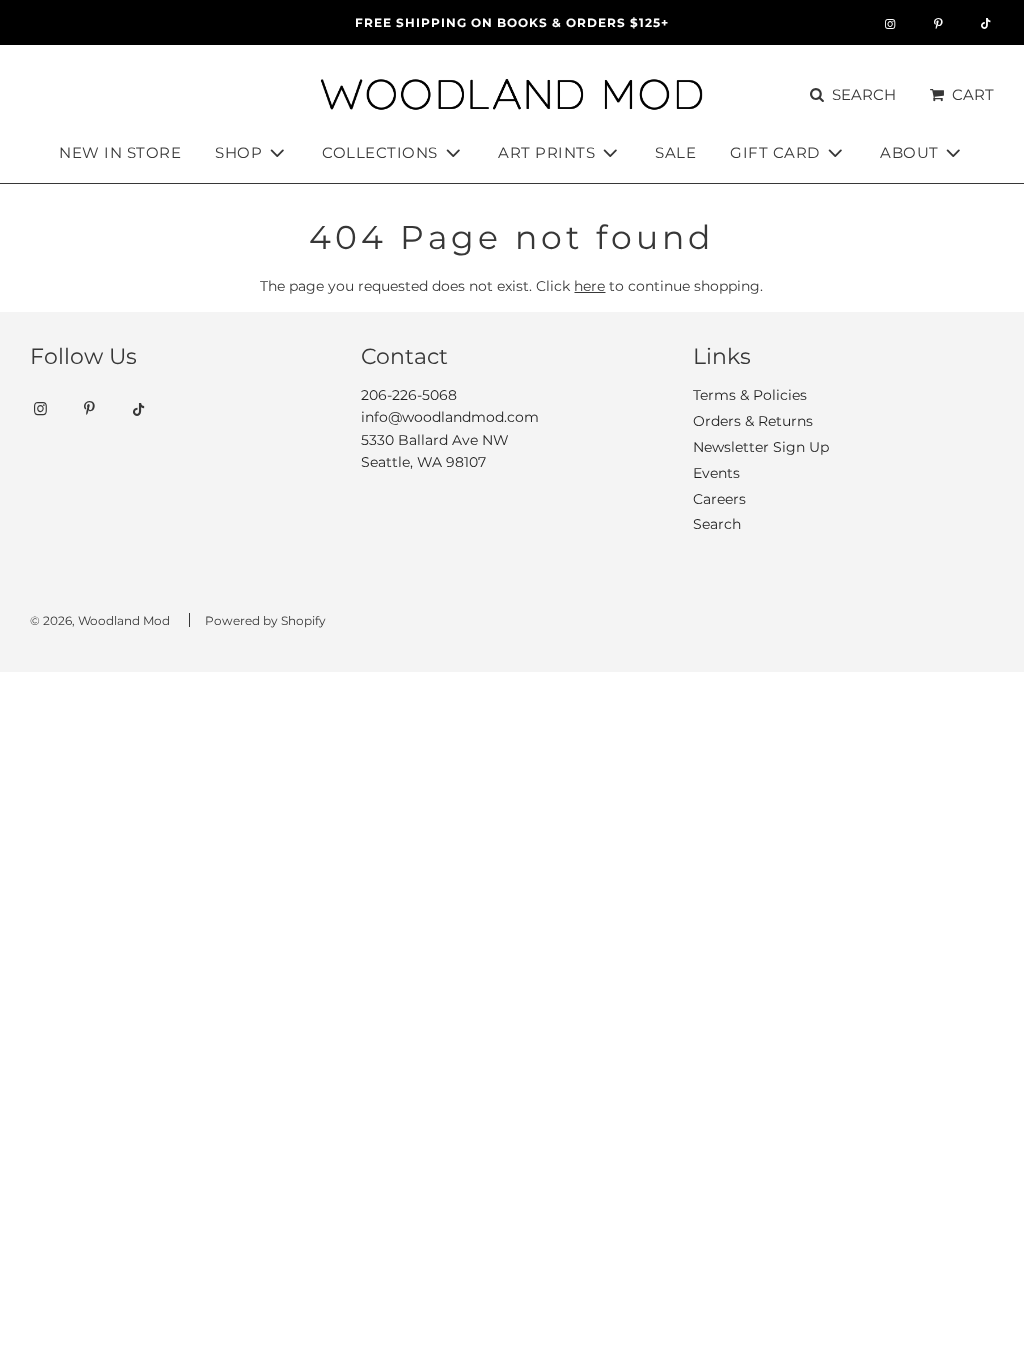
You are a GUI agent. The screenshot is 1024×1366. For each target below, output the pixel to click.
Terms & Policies (750, 395)
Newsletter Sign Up (761, 447)
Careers (719, 499)
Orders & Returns (753, 421)
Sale (675, 152)
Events (716, 473)
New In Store (120, 152)
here (589, 286)
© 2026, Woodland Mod (100, 620)
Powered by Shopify (265, 620)
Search (717, 524)
